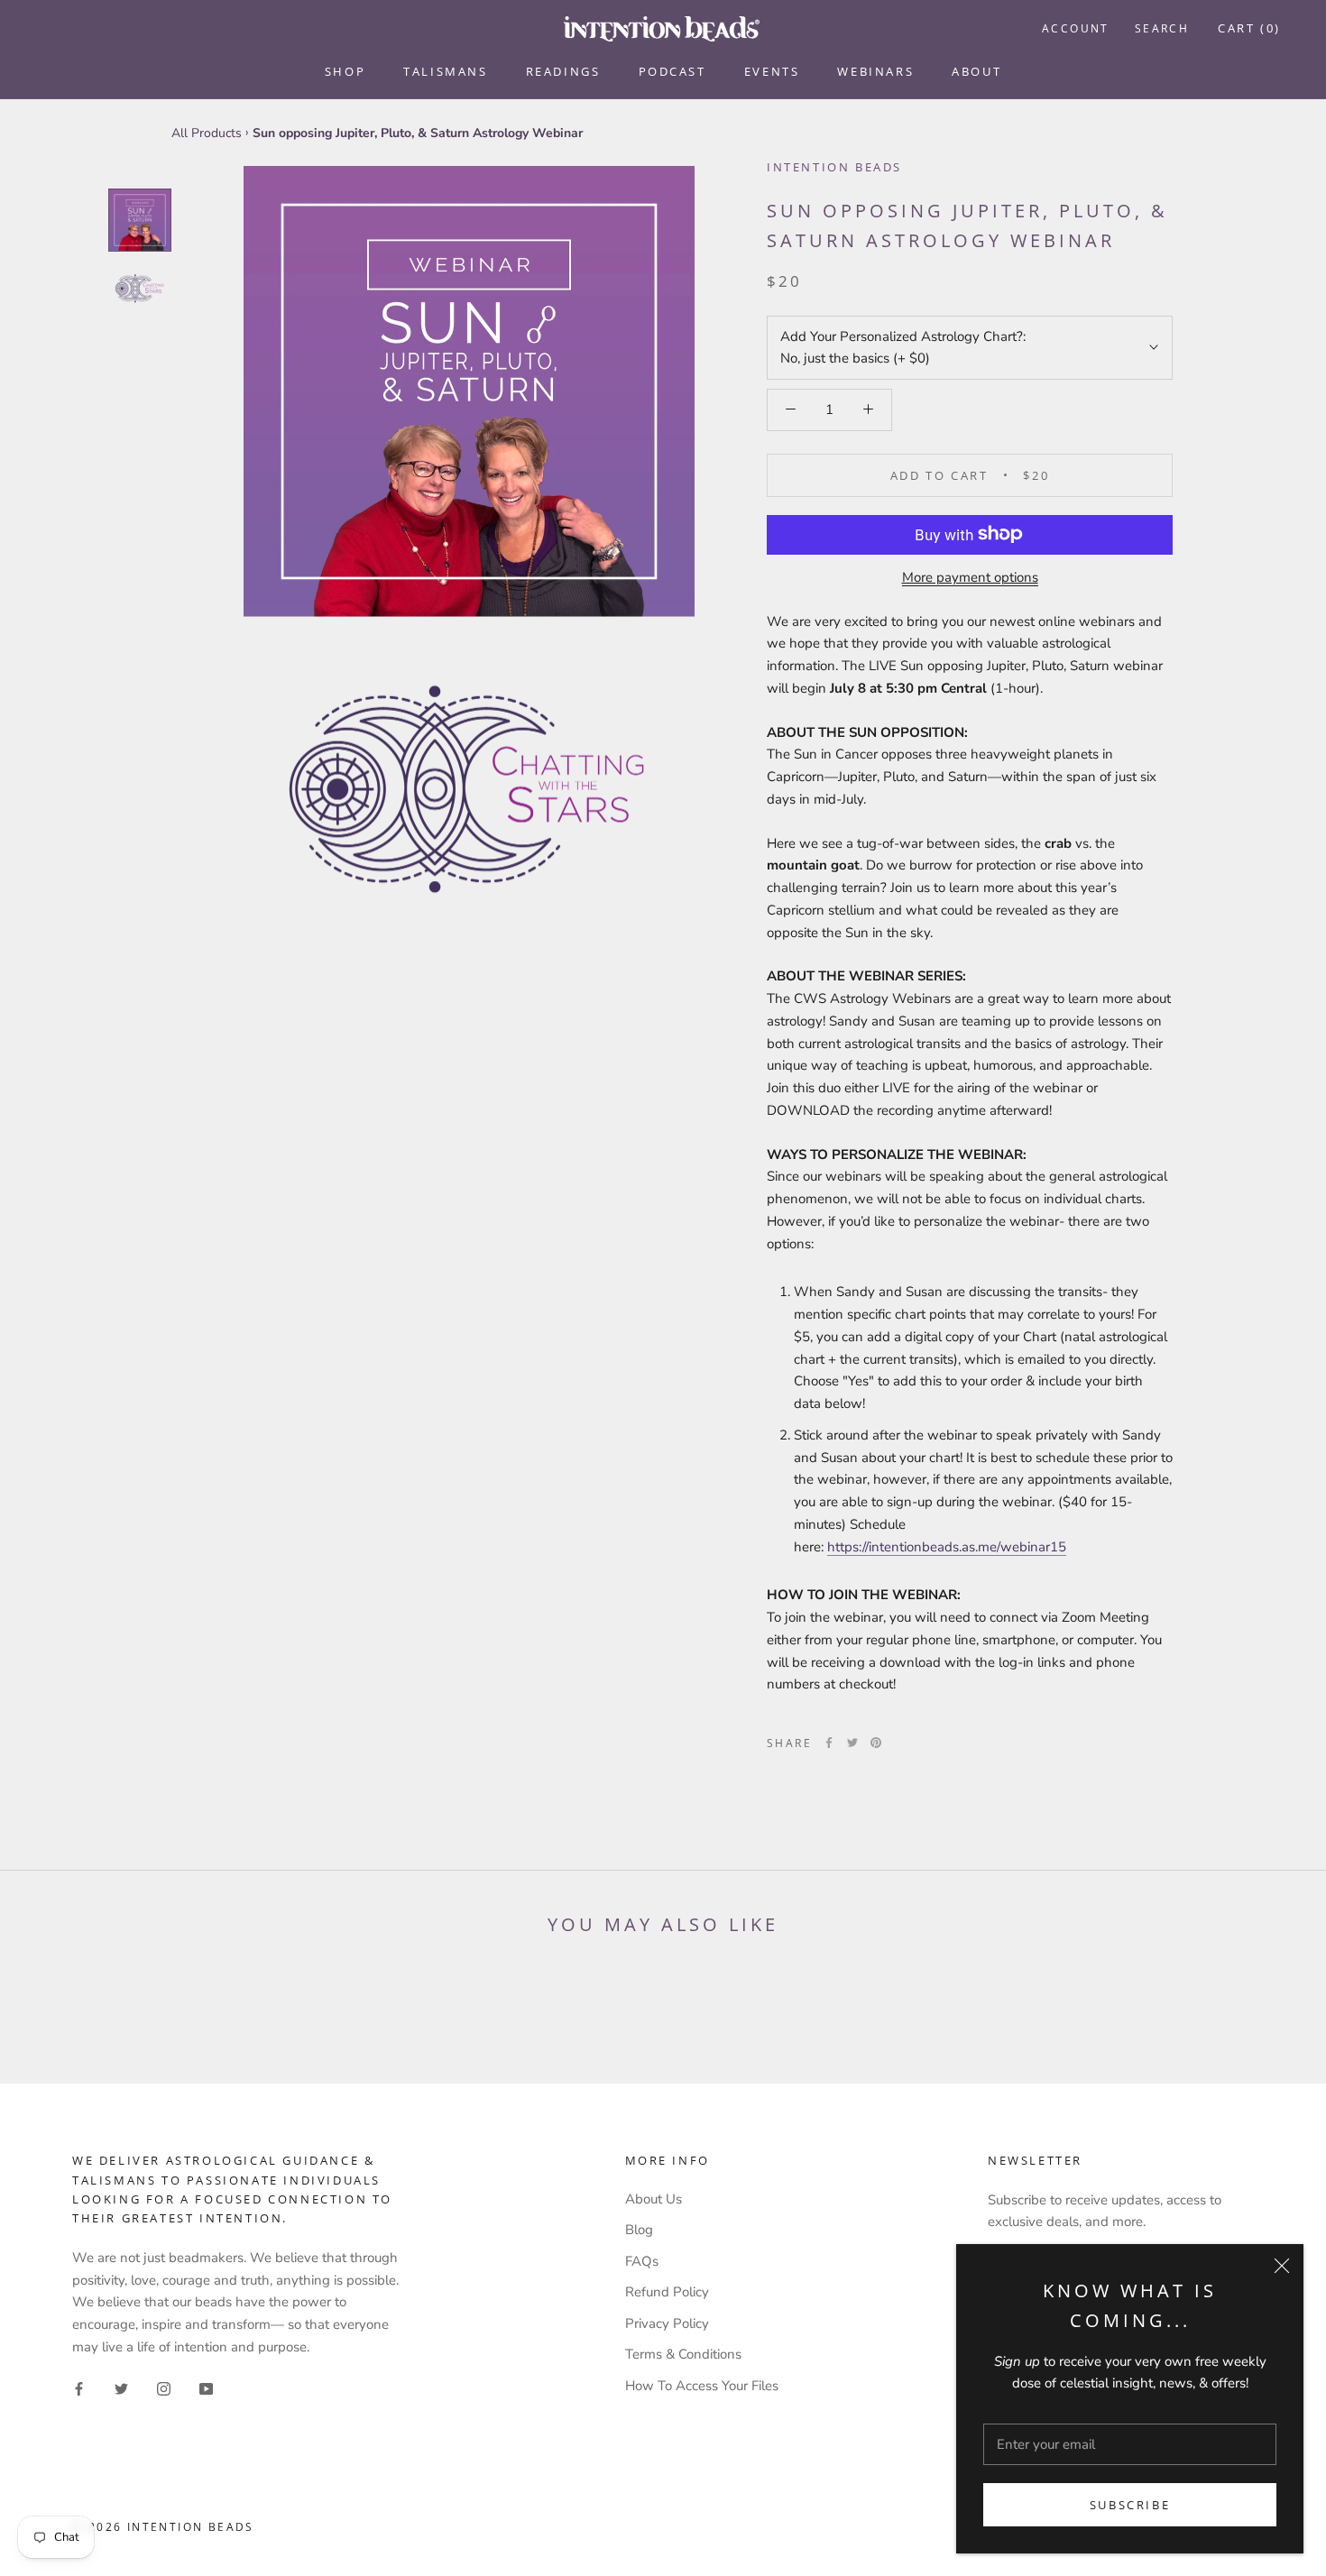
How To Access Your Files (702, 2386)
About (976, 71)
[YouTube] (206, 2388)
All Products (207, 133)
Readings (563, 71)
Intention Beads (834, 167)
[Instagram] (164, 2388)
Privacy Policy (667, 2323)
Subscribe (1130, 2505)
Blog (639, 2230)
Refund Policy (667, 2292)
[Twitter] (852, 1743)
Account (1076, 28)
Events (772, 71)
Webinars (875, 71)
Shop (345, 71)
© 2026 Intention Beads (163, 2527)
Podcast (672, 71)
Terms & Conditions (683, 2354)
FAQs (642, 2261)
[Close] (1282, 2266)
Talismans (445, 71)
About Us (654, 2199)
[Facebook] (829, 1743)
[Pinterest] (876, 1743)
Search (1162, 28)
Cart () (1249, 28)
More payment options (970, 576)
